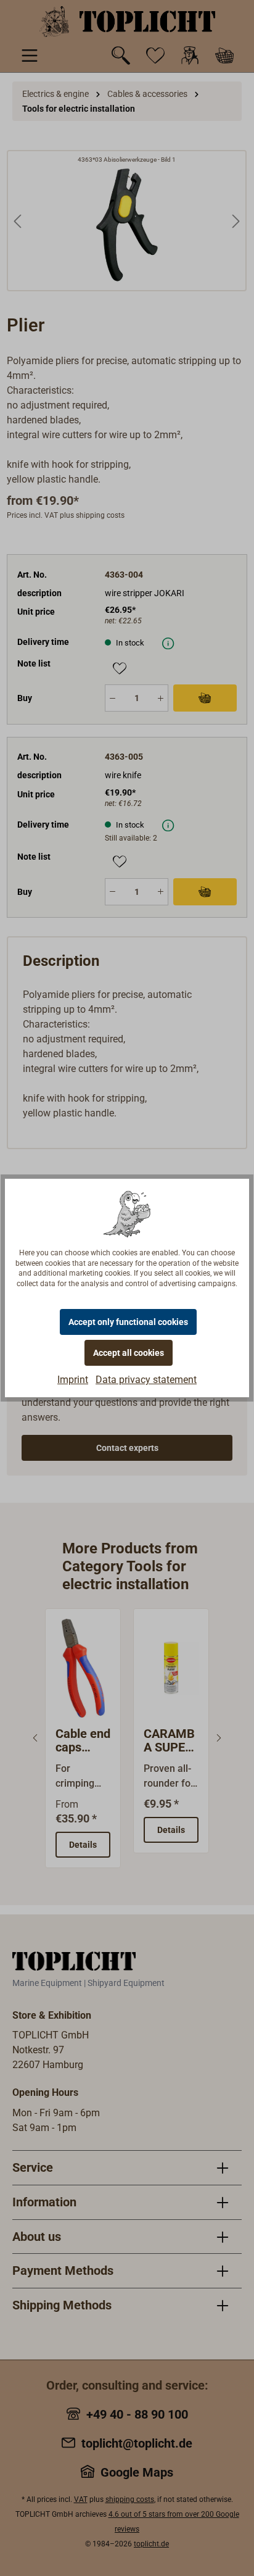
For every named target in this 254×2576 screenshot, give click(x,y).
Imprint (73, 1380)
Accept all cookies (129, 1353)
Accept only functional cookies (128, 1322)
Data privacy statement (146, 1380)
